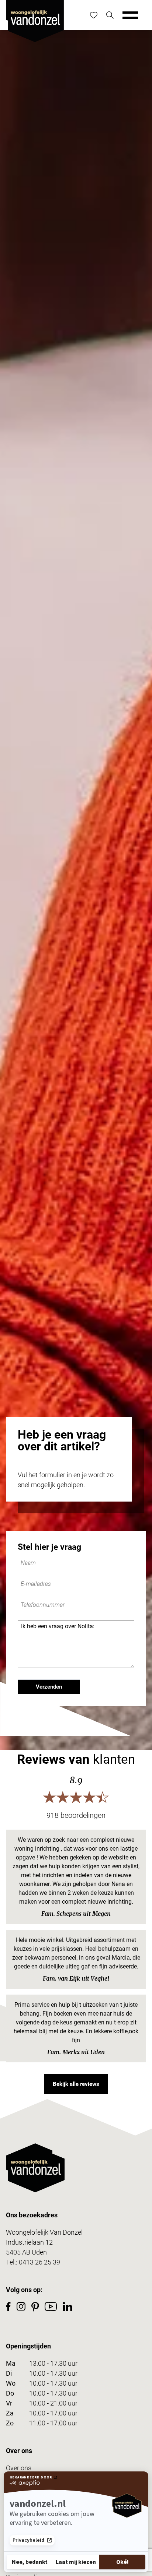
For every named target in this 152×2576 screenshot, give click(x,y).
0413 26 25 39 (39, 2262)
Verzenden (49, 1687)
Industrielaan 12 (29, 2242)
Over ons (19, 2468)
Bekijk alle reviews (76, 2084)
